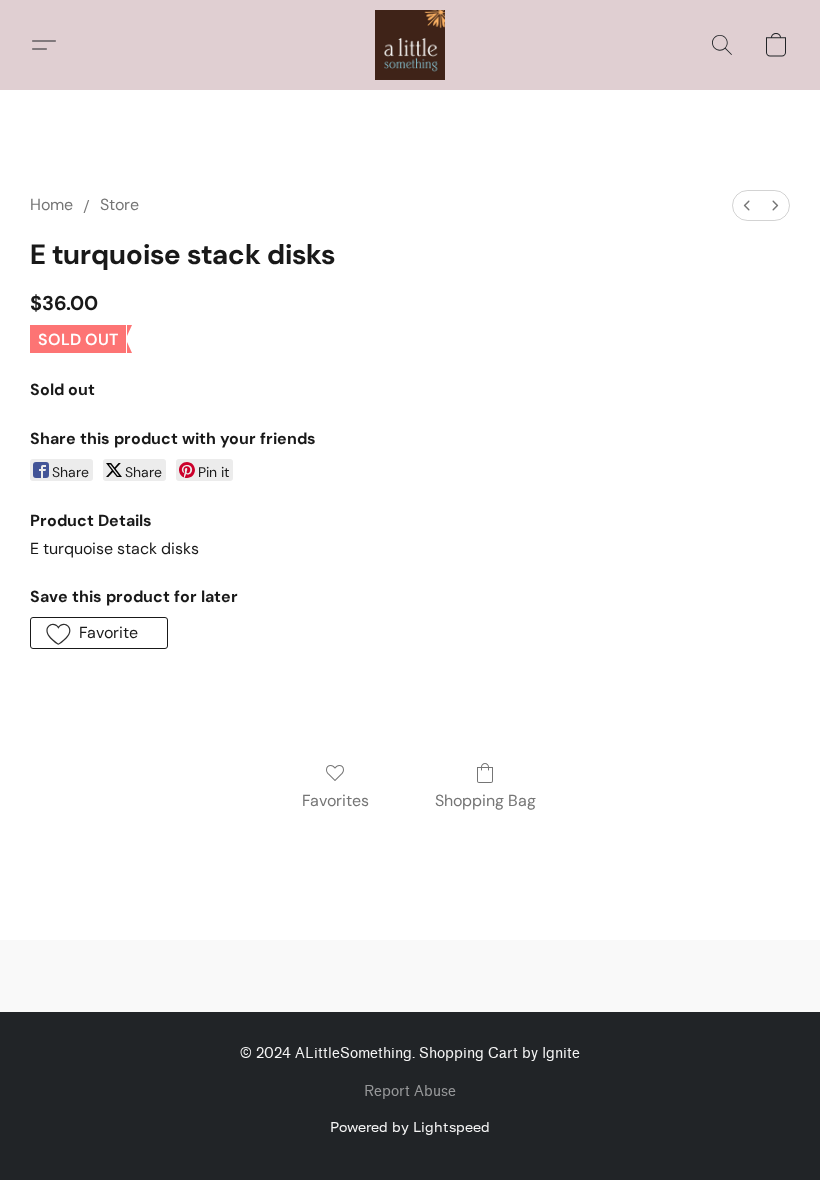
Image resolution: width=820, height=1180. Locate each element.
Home (51, 204)
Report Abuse (410, 1091)
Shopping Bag (485, 800)
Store (119, 204)
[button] (410, 45)
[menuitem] (747, 205)
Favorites (335, 800)
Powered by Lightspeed (410, 1126)
